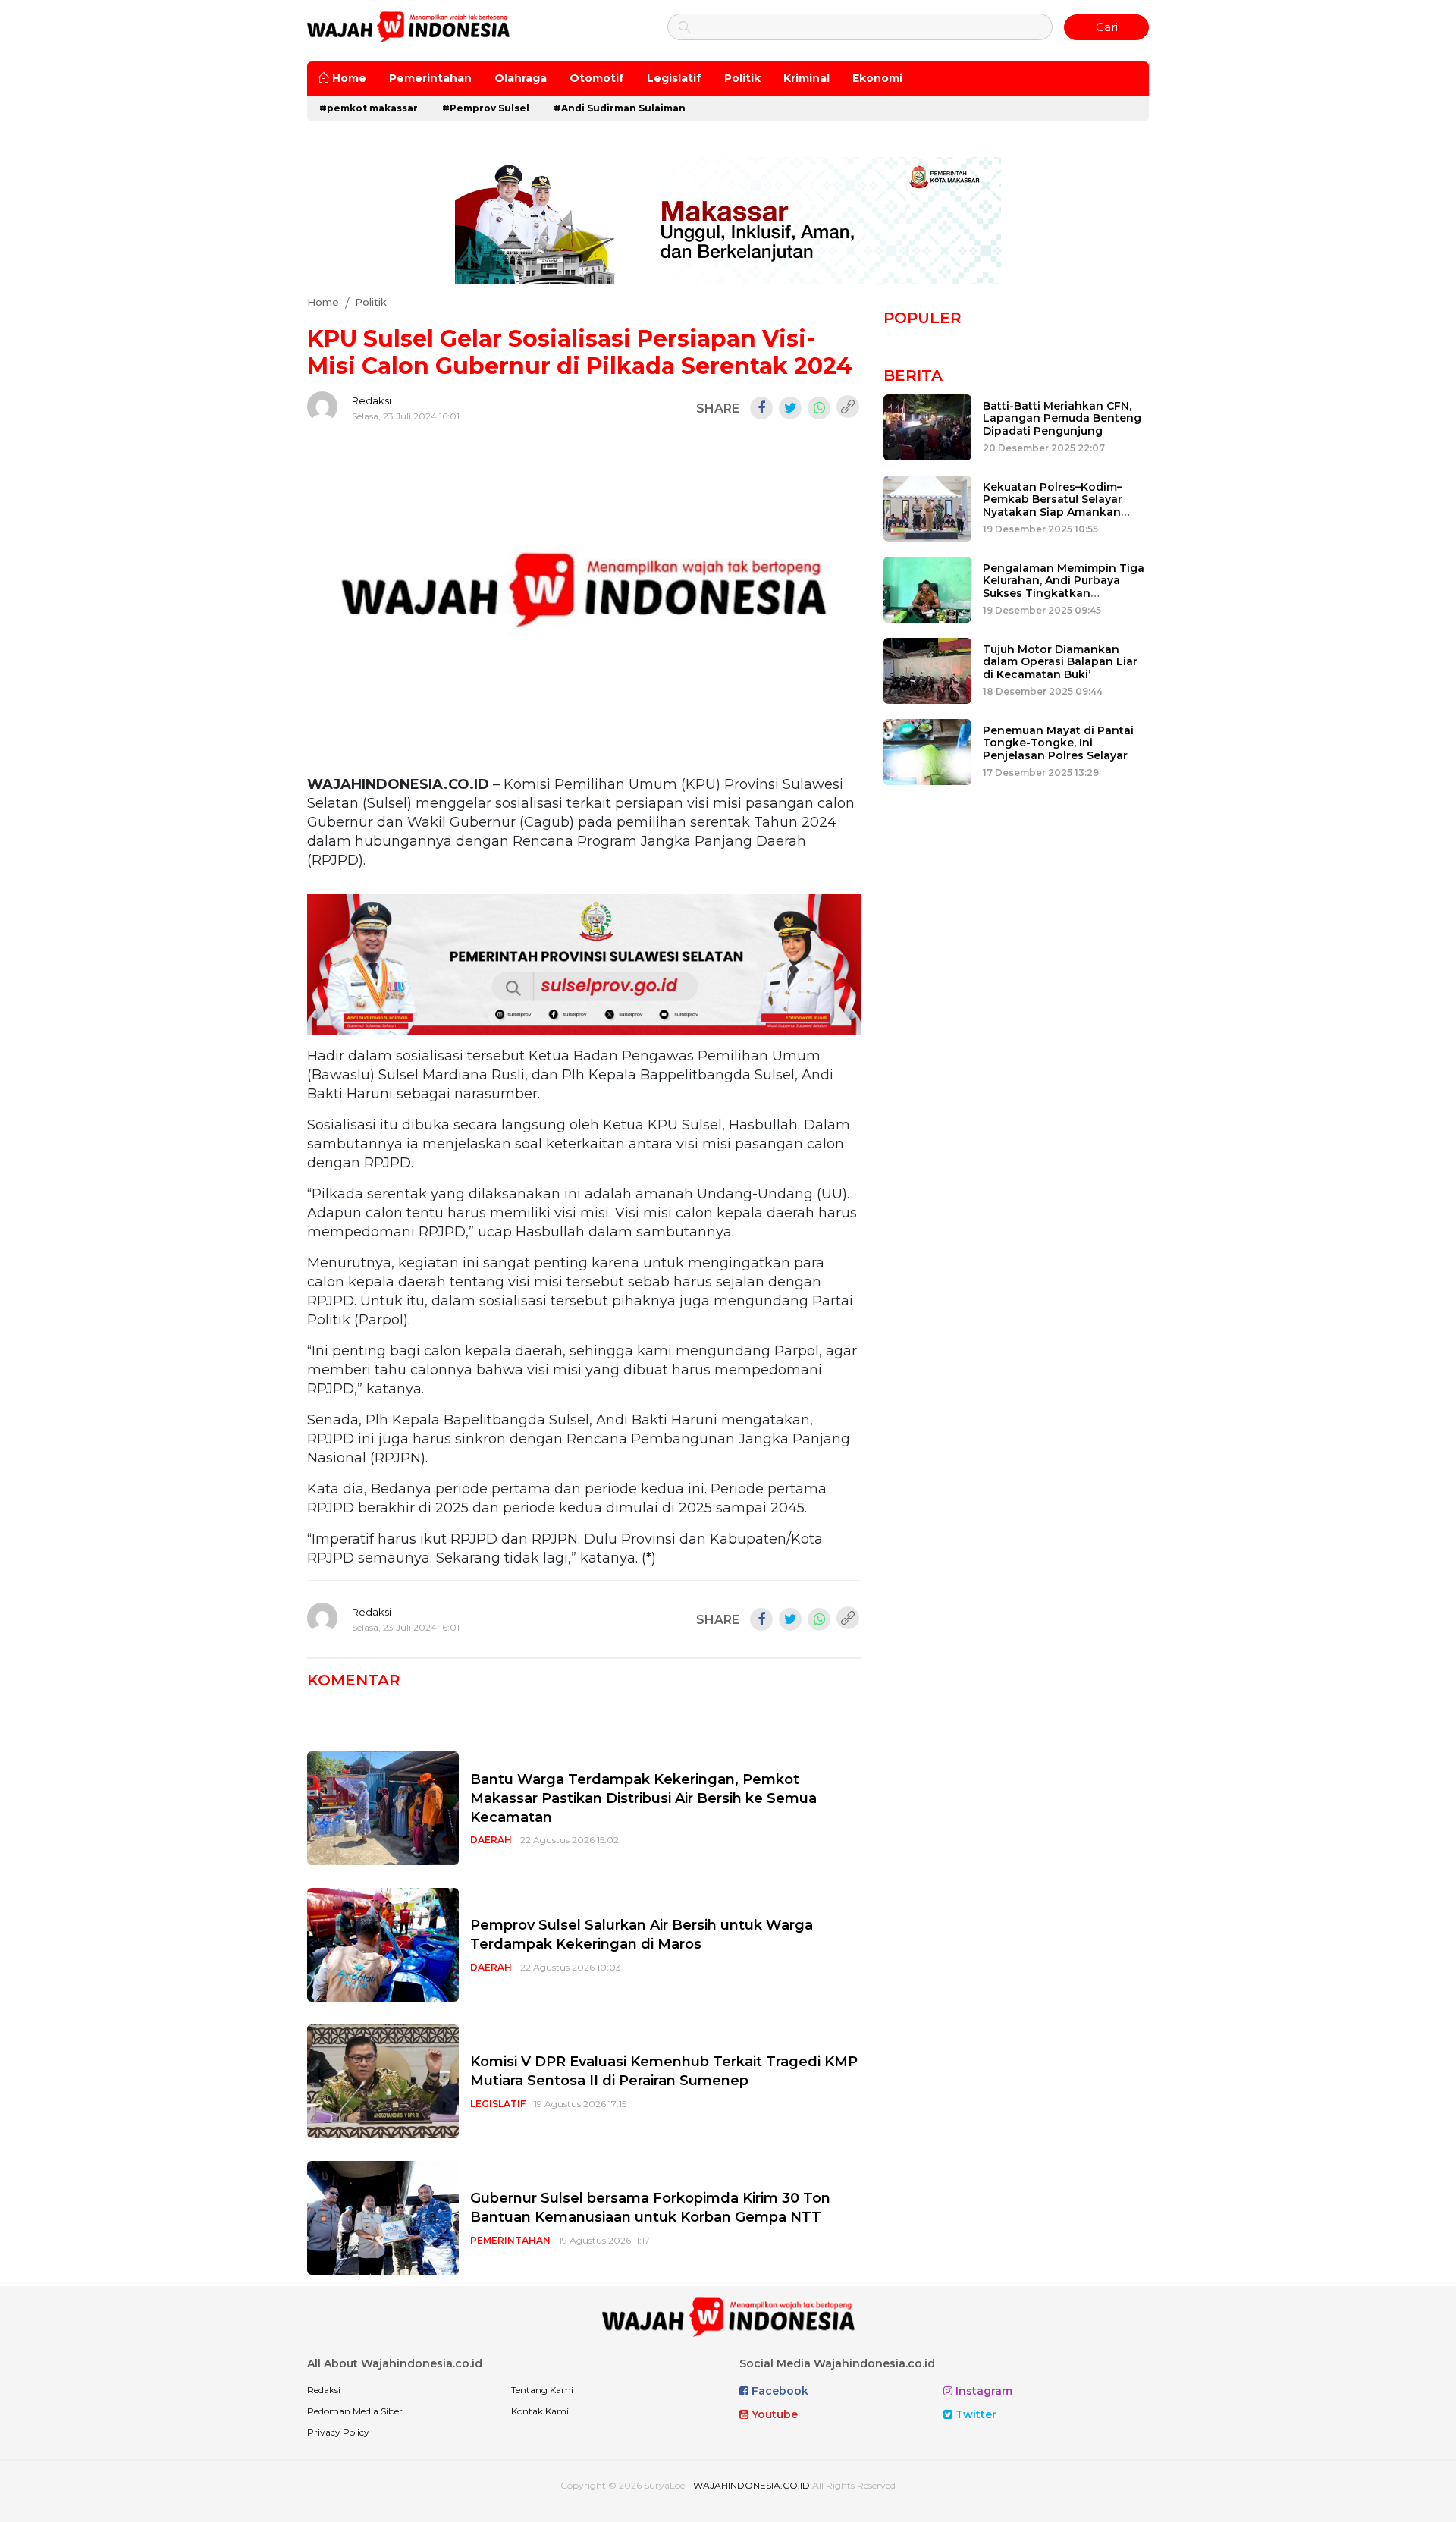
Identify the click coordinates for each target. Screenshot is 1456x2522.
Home (348, 78)
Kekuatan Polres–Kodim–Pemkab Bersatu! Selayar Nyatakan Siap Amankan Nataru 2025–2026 (1053, 506)
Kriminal (806, 78)
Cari (1107, 27)
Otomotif (597, 78)
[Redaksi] (322, 407)
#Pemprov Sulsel (486, 108)
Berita (913, 375)
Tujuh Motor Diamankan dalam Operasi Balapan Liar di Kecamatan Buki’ (1060, 662)
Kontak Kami (540, 2411)
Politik (742, 78)
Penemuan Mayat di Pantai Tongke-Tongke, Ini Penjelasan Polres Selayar (1058, 743)
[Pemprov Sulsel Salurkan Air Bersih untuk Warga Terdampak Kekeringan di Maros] (383, 1944)
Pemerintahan (430, 78)
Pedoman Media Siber (355, 2411)
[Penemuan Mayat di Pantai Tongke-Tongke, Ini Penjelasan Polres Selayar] (927, 751)
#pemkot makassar (369, 108)
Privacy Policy (338, 2432)
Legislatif (674, 78)
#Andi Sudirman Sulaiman (620, 108)
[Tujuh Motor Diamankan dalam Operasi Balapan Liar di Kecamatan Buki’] (927, 669)
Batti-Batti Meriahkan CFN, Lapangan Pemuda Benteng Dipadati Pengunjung (1062, 419)
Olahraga (521, 78)
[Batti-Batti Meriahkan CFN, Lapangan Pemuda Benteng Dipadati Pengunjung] (927, 426)
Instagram (982, 2391)
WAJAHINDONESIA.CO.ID (752, 2485)
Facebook (778, 2391)
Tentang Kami (542, 2390)
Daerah (491, 1840)
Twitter (974, 2414)
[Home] (408, 26)
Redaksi (372, 400)
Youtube (773, 2414)
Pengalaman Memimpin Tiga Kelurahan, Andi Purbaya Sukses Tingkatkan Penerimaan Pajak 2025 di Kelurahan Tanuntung (1064, 594)
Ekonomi (877, 78)
